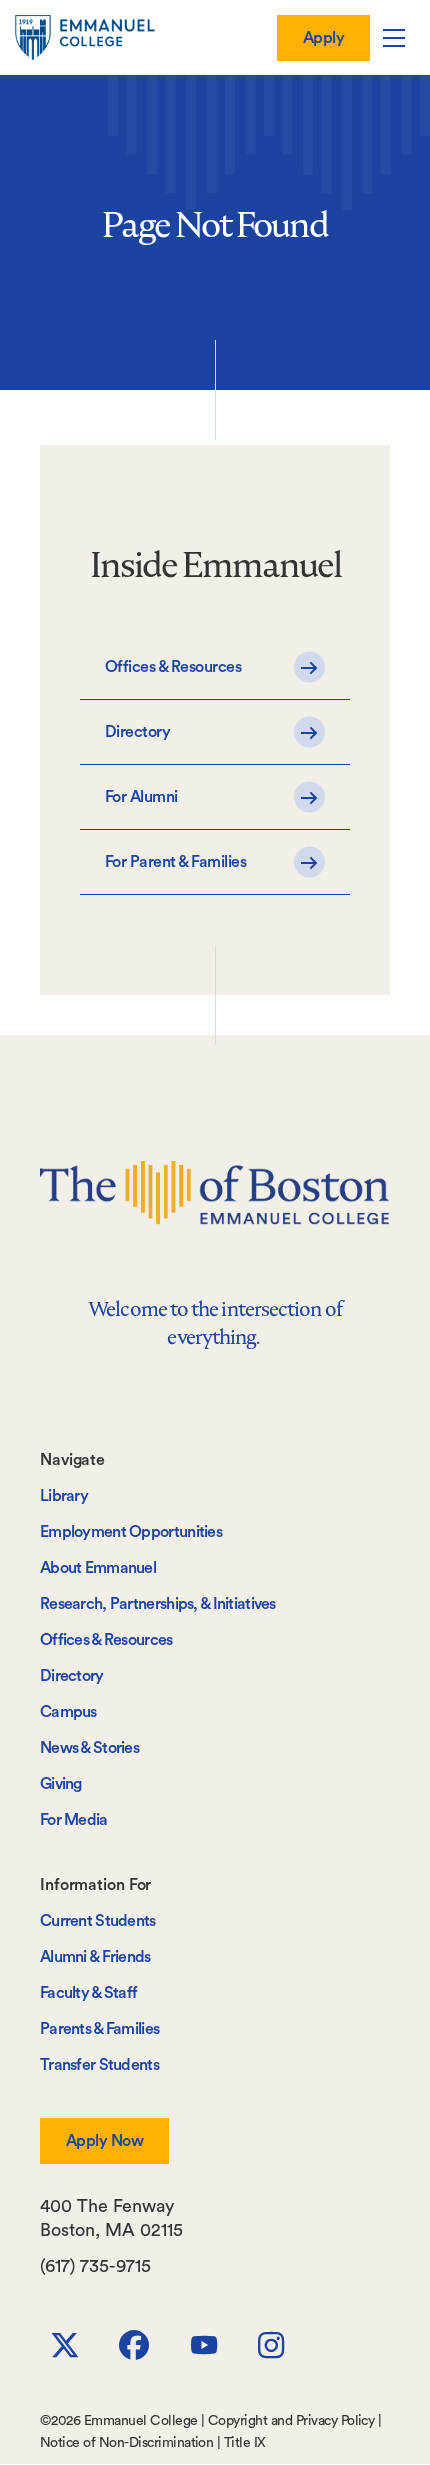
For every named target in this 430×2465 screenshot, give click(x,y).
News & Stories (89, 1748)
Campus (68, 1712)
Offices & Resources (106, 1640)
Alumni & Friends (95, 1957)
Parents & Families (99, 2029)
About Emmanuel (98, 1568)
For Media (74, 1820)
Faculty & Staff (88, 1993)
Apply (323, 38)
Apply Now (104, 2141)
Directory (72, 1676)
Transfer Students (99, 2065)
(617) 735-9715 (95, 2266)
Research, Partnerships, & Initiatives (158, 1604)
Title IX (245, 2443)
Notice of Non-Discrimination (126, 2443)
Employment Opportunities (131, 1532)
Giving (61, 1784)
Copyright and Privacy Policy (291, 2421)
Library (64, 1496)
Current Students (98, 1921)
